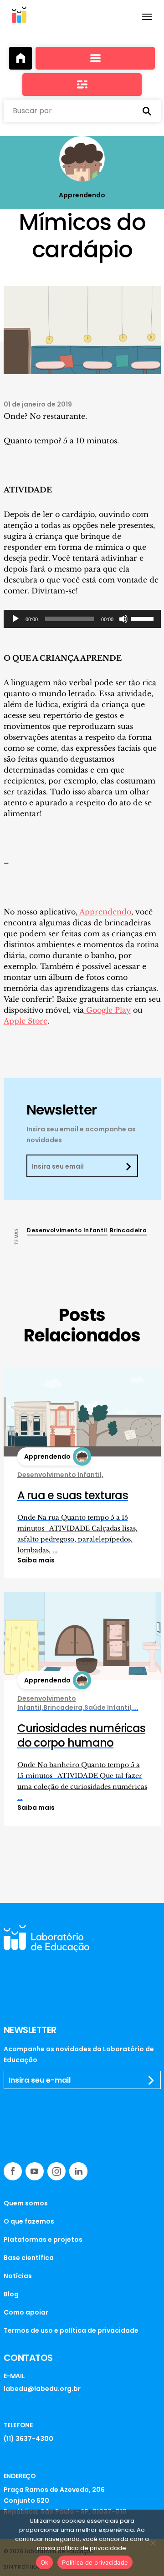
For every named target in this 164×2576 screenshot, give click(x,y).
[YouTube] (35, 2171)
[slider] (143, 618)
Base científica (29, 2258)
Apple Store (26, 1021)
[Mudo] (123, 619)
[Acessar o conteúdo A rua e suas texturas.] (82, 1412)
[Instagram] (56, 2171)
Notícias (18, 2276)
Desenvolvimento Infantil (67, 1230)
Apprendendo (104, 912)
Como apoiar (26, 2312)
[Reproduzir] (15, 619)
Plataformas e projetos (43, 2240)
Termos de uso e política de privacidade (71, 2330)
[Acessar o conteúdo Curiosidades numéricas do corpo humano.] (82, 1636)
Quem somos (26, 2203)
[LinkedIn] (78, 2171)
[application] (82, 619)
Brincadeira (128, 1230)
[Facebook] (13, 2171)
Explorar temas (82, 85)
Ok (45, 2562)
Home (20, 58)
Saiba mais (36, 1560)
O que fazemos (29, 2221)
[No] (153, 2543)
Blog (11, 2294)
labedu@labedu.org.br (42, 2389)
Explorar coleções (95, 58)
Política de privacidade (95, 2562)
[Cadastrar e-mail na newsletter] (151, 2080)
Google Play (107, 1010)
